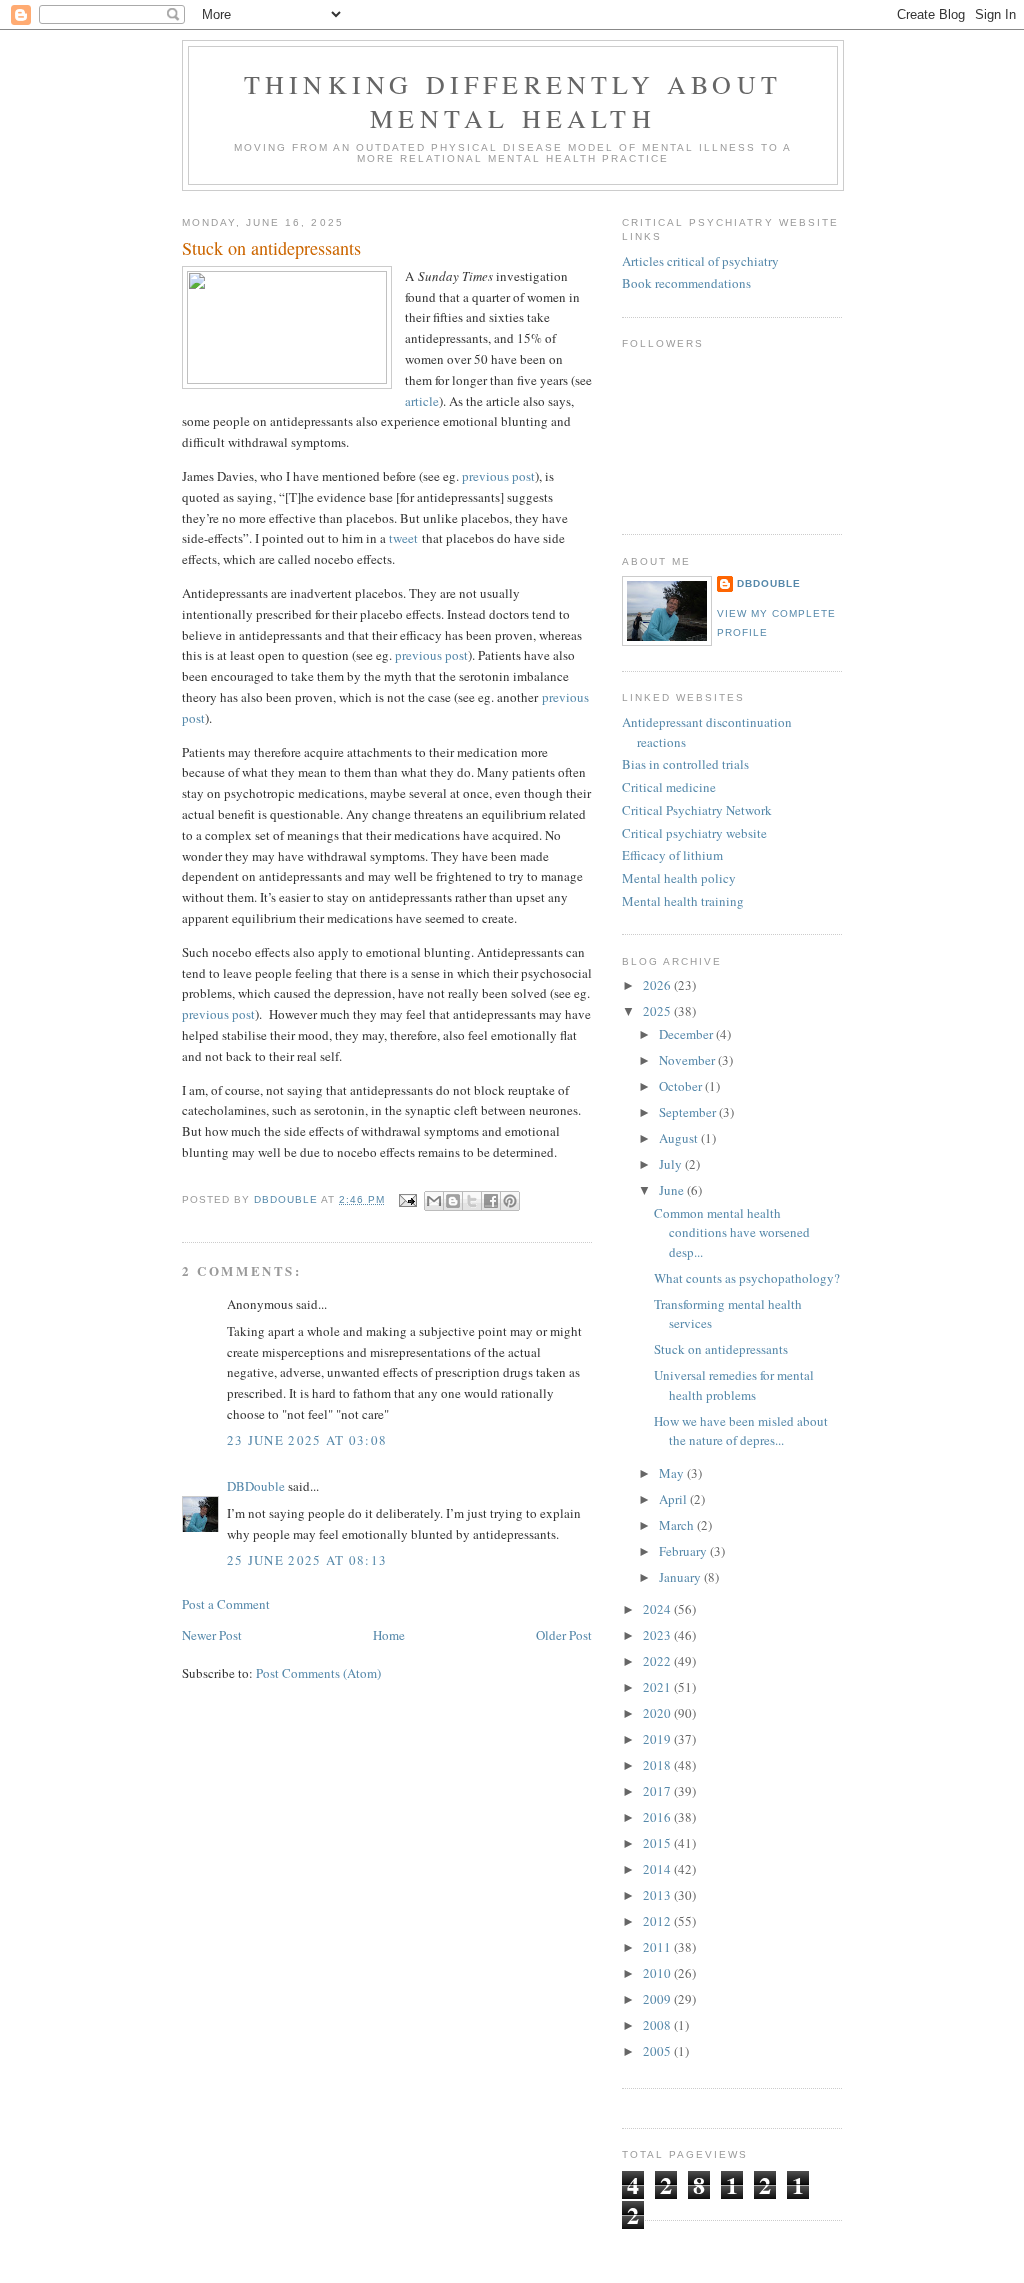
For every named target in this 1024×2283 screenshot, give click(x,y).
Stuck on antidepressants (721, 1349)
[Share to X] (472, 1201)
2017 (658, 1791)
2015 (658, 1843)
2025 (658, 1011)
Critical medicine (669, 787)
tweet (403, 538)
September (689, 1112)
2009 (658, 1999)
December (687, 1034)
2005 (658, 2051)
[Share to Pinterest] (510, 1201)
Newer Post (212, 1635)
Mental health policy (679, 878)
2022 (658, 1661)
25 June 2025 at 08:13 (307, 1560)
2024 (658, 1609)
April (674, 1499)
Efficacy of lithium (672, 855)
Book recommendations (686, 283)
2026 (658, 985)
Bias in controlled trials (685, 764)
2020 (658, 1713)
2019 (658, 1739)
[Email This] (434, 1201)
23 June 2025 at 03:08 (307, 1440)
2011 (658, 1947)
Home (389, 1635)
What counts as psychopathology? (747, 1278)
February (684, 1551)
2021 (658, 1687)
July (672, 1164)
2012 (658, 1921)
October (682, 1086)
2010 (658, 1973)
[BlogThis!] (453, 1201)
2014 (658, 1869)
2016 (658, 1817)
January (681, 1577)
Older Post (564, 1635)
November (688, 1060)
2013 (658, 1895)
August (680, 1138)
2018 (658, 1765)
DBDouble (256, 1486)
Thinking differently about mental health (513, 101)
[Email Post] (406, 1199)
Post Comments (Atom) (318, 1673)
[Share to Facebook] (491, 1201)
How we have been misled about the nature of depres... (741, 1431)
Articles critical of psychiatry (700, 261)
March (678, 1525)
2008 (658, 2025)
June (673, 1190)
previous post (498, 476)
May (673, 1473)
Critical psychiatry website (694, 833)
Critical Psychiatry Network (697, 810)
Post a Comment (226, 1604)
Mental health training (683, 901)
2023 (658, 1635)
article (422, 401)
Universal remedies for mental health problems (734, 1385)
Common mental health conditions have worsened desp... (732, 1232)
